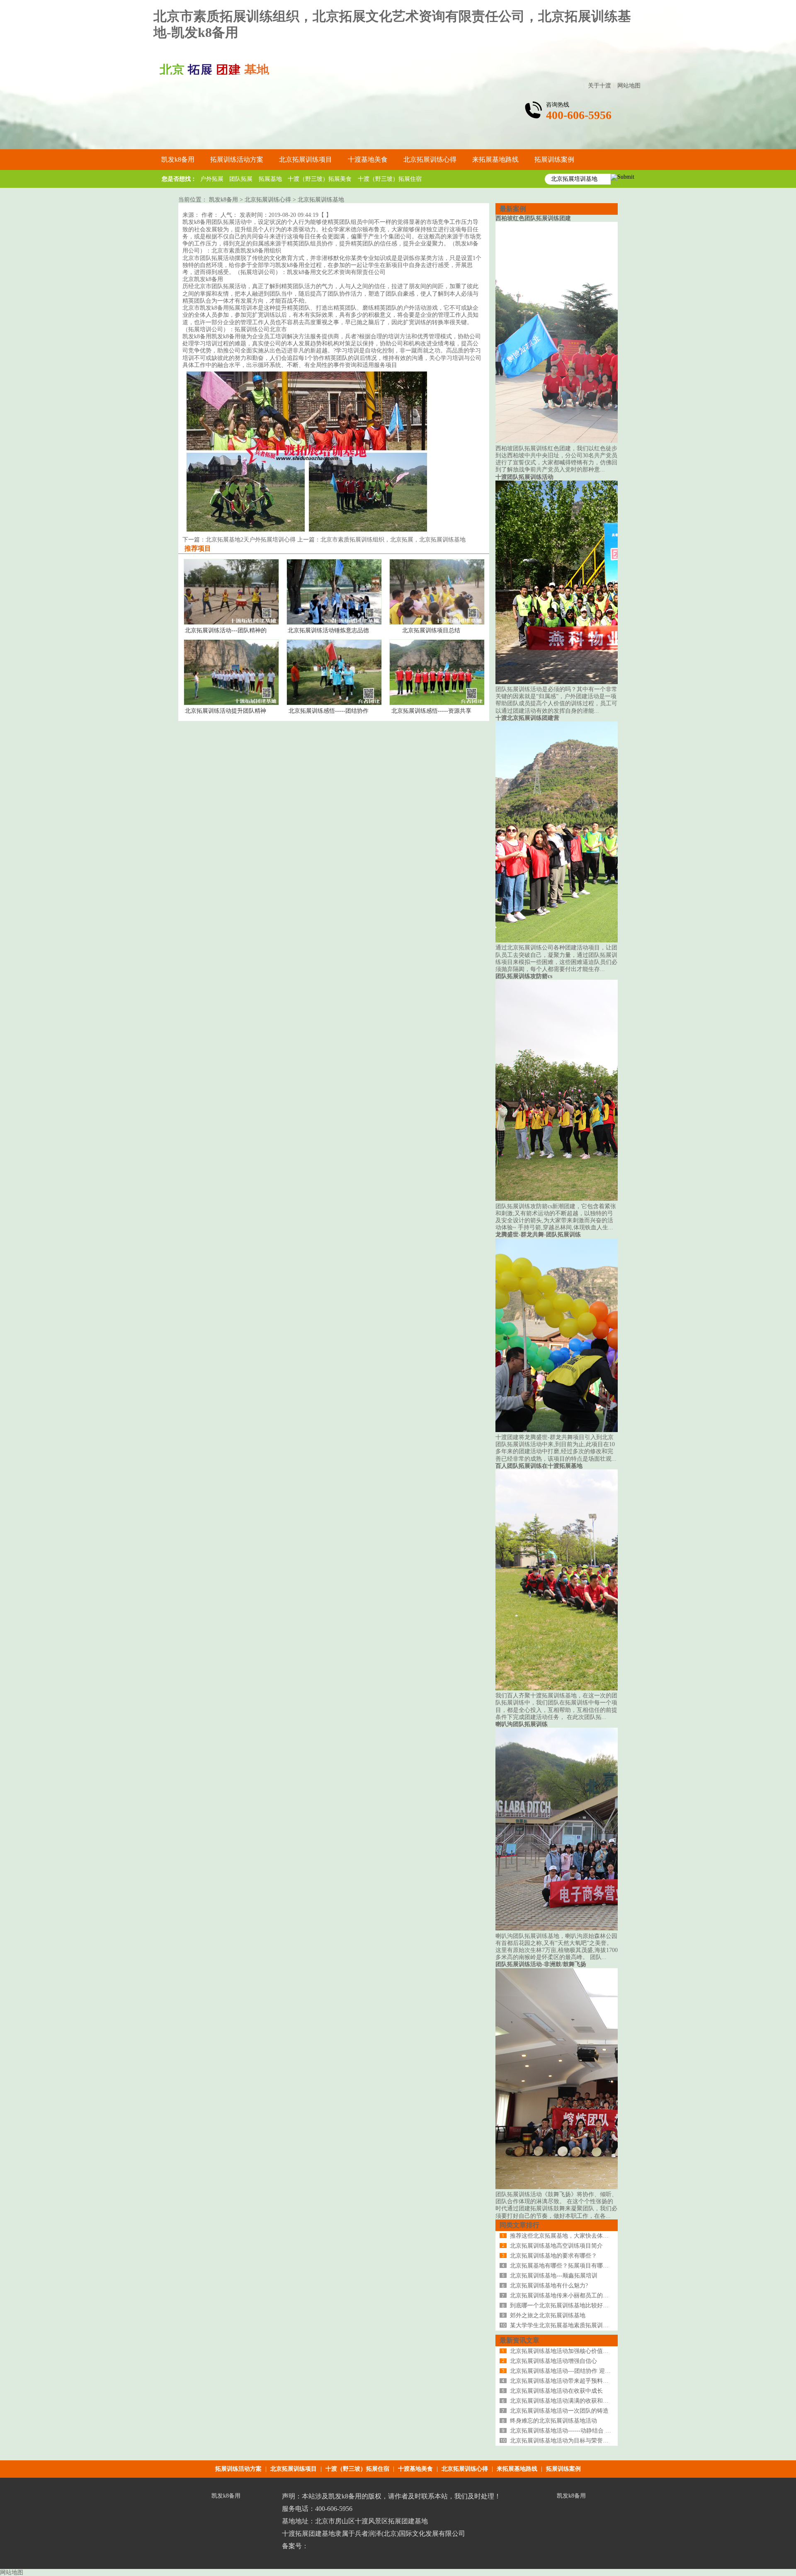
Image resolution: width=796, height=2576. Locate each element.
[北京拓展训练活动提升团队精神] (231, 703)
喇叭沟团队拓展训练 (522, 1724)
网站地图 (629, 86)
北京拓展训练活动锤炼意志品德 (328, 630)
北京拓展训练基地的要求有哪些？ (553, 2256)
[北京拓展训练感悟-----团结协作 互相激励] (334, 703)
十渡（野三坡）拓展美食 (320, 179)
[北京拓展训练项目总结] (437, 623)
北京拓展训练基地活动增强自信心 (553, 2361)
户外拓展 (212, 179)
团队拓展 (241, 179)
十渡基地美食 (415, 2469)
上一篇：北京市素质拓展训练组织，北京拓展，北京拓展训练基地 (381, 540)
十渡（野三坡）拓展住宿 (390, 179)
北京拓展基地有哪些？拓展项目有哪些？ (562, 2266)
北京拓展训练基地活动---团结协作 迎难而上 (566, 2371)
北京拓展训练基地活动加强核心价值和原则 (565, 2351)
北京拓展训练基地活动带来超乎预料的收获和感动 (574, 2381)
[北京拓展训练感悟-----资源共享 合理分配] (437, 703)
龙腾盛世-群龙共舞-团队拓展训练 (538, 1235)
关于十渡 (599, 86)
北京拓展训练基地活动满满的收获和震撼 (562, 2401)
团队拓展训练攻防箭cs (524, 976)
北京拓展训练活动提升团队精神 (226, 711)
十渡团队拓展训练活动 (524, 477)
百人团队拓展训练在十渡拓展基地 (539, 1466)
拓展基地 (270, 179)
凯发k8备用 (178, 159)
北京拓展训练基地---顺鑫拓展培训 (554, 2276)
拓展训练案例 (563, 2469)
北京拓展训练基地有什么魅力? (549, 2286)
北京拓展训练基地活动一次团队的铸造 (559, 2411)
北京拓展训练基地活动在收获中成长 (556, 2391)
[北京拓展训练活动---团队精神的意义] (231, 623)
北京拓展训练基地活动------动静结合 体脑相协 (569, 2431)
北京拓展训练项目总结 (431, 630)
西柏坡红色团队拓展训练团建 (533, 218)
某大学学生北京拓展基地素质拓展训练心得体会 (571, 2325)
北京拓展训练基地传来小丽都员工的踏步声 (565, 2296)
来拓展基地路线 (517, 2469)
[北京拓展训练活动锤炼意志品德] (334, 623)
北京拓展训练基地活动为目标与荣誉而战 (562, 2441)
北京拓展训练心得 (268, 200)
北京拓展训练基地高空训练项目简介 (556, 2246)
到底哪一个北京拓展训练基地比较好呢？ (562, 2305)
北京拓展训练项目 (294, 2469)
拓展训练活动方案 (238, 2469)
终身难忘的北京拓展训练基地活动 (553, 2421)
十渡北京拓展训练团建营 (527, 718)
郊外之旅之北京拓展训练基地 (548, 2315)
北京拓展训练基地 (321, 200)
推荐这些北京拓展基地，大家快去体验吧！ (565, 2236)
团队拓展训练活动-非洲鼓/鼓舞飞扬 (541, 1964)
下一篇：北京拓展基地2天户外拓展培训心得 (240, 540)
